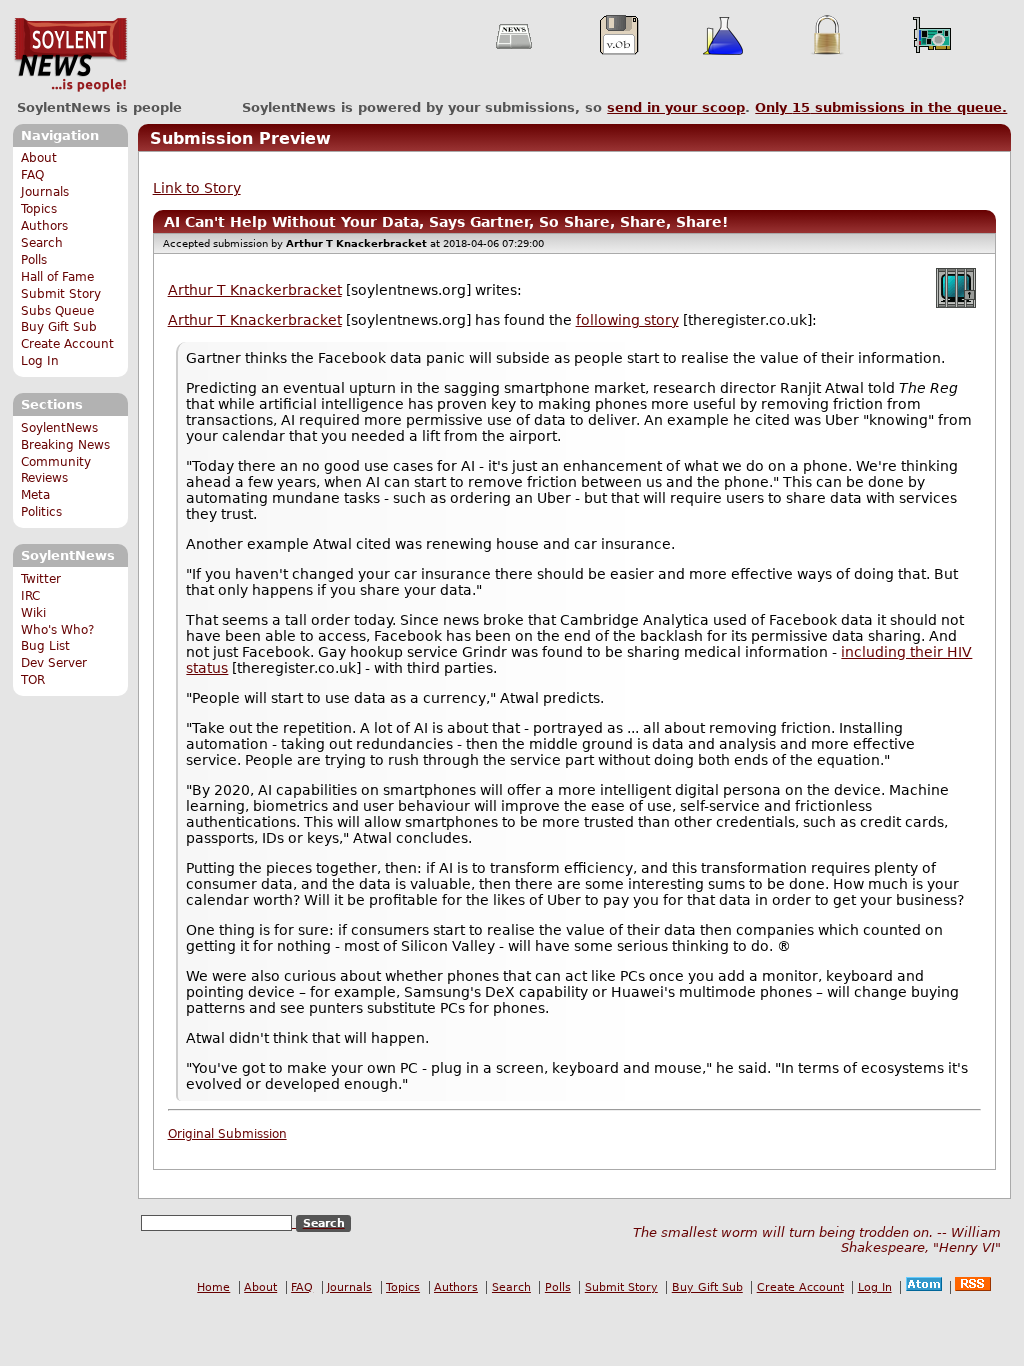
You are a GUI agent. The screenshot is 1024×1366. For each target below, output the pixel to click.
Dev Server (54, 663)
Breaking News (65, 445)
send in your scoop (676, 107)
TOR (33, 680)
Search (42, 243)
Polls (34, 260)
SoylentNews (70, 55)
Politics (41, 512)
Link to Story (197, 188)
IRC (30, 596)
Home (213, 1287)
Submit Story (61, 294)
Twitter (41, 579)
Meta (35, 495)
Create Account (67, 344)
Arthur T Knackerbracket (255, 290)
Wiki (33, 613)
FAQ (32, 175)
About (39, 158)
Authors (44, 226)
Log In (40, 361)
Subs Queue (57, 311)
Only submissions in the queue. (881, 107)
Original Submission (227, 1134)
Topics (39, 209)
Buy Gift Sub (59, 327)
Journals (45, 192)
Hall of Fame (57, 277)
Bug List (45, 646)
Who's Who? (57, 630)
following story (627, 320)
